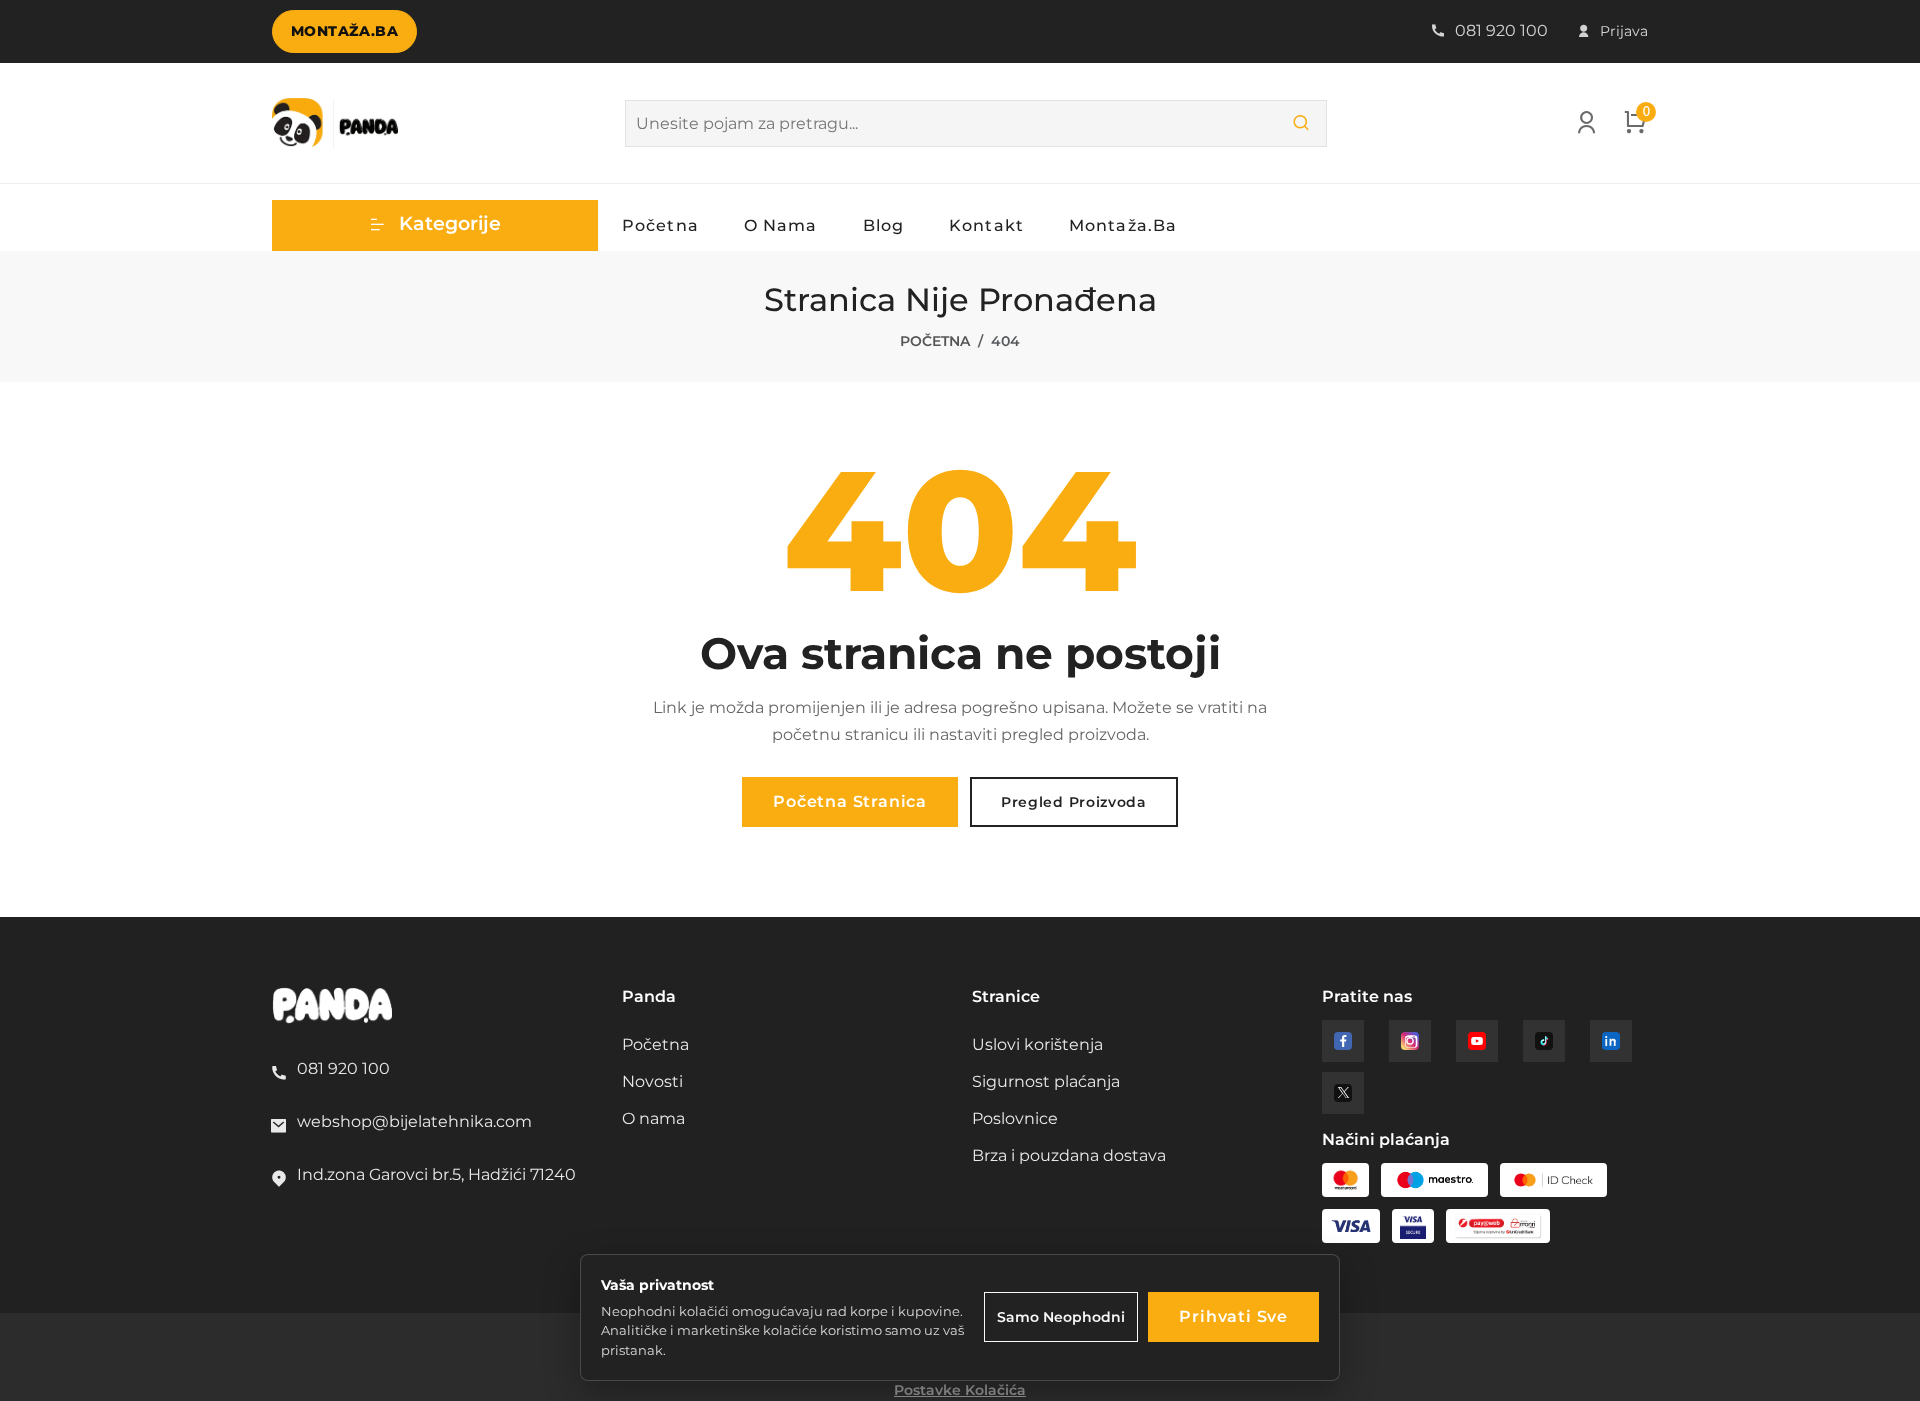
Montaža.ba (344, 31)
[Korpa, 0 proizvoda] (1635, 127)
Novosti (652, 1081)
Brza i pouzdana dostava (1069, 1155)
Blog (883, 225)
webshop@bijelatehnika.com (414, 1121)
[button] (435, 225)
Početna (660, 225)
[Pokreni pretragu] (1301, 123)
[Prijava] (1586, 127)
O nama (781, 225)
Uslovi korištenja (1037, 1044)
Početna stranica (850, 801)
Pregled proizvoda (1074, 802)
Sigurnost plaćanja (1046, 1081)
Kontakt (986, 225)
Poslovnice (1015, 1118)
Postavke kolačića (960, 1390)
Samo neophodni (1061, 1317)
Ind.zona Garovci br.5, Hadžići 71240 (436, 1174)
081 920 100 (1499, 30)
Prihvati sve (1233, 1316)
